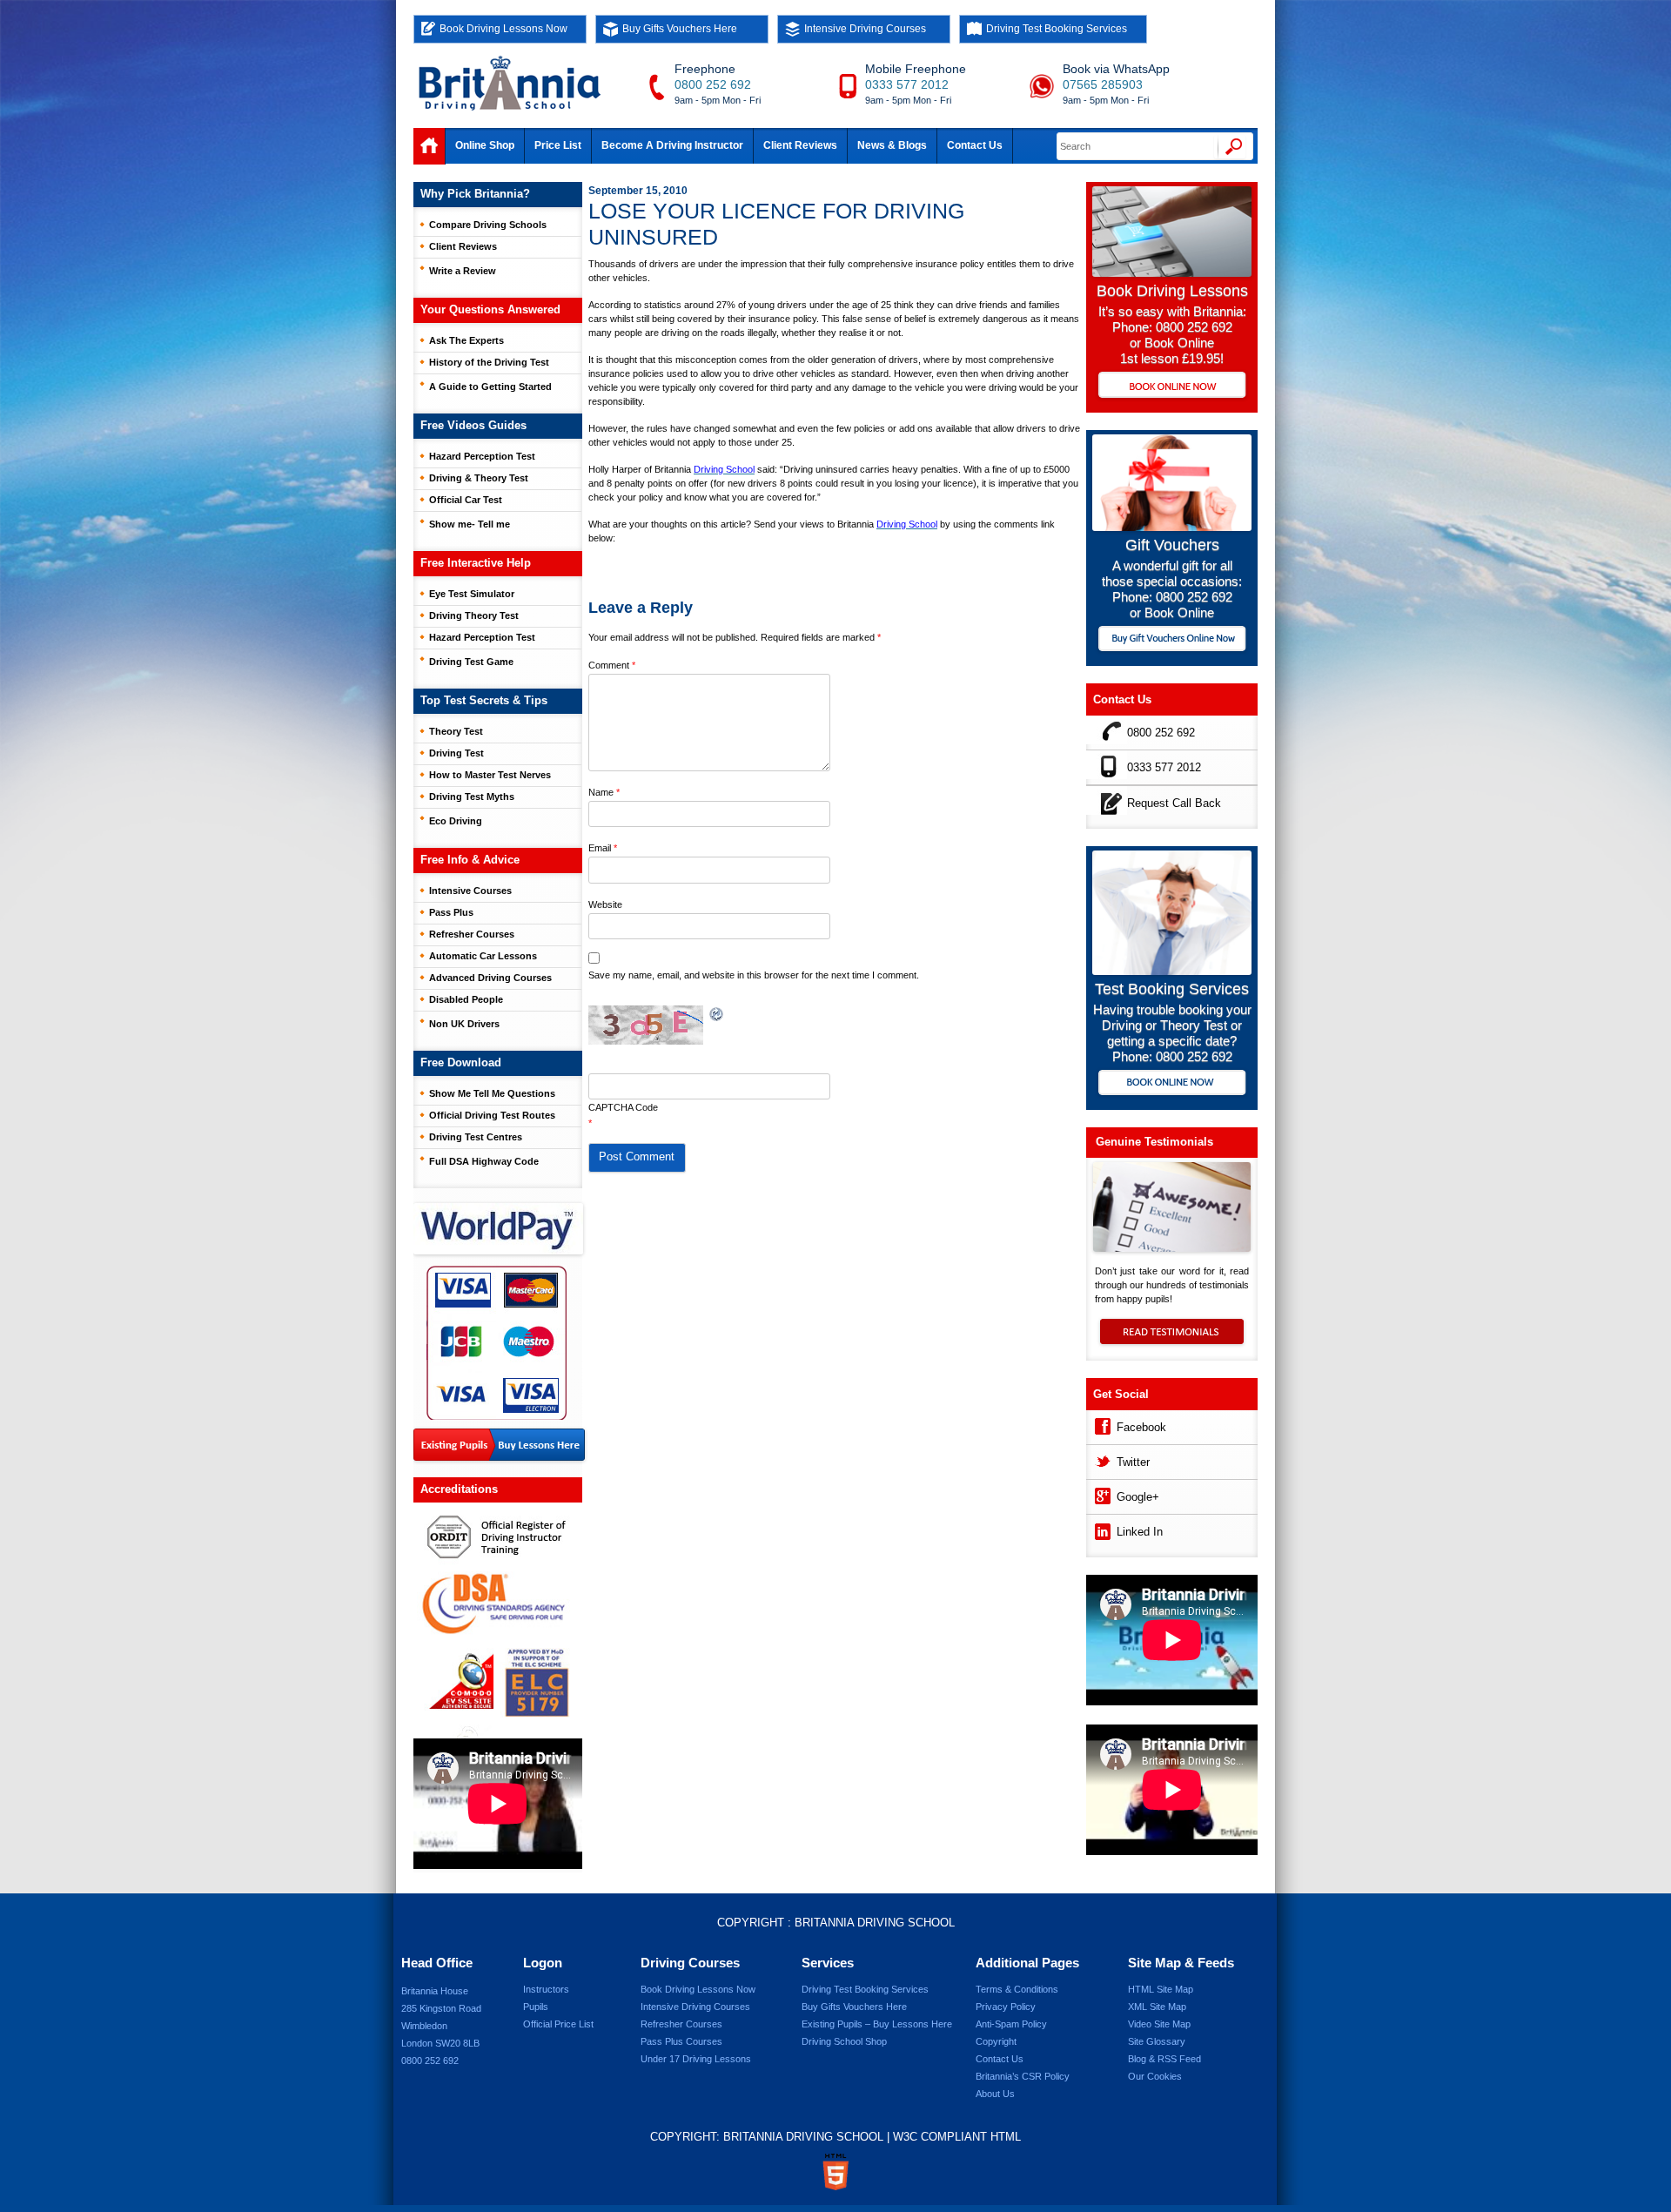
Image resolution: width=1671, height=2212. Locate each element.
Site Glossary (1157, 2041)
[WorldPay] (500, 1223)
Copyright (996, 2041)
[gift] (1172, 526)
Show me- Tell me (470, 524)
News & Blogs (892, 145)
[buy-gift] (1172, 640)
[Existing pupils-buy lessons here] (499, 1446)
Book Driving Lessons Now (503, 29)
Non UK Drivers (464, 1024)
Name (604, 792)
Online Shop (485, 145)
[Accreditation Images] (498, 1620)
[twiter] (1101, 1459)
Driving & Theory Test (479, 478)
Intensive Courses (470, 891)
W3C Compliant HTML (957, 2137)
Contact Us (975, 145)
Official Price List (558, 2024)
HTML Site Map (1161, 1989)
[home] (429, 146)
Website (605, 904)
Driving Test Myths (472, 797)
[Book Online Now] (1172, 387)
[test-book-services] (1172, 970)
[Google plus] (1101, 1494)
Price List (558, 145)
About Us (995, 2094)
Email (603, 848)
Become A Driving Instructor (672, 145)
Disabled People (466, 999)
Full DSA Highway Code (484, 1161)
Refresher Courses (472, 934)
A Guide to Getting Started (490, 387)
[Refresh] (717, 1015)
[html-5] (835, 2172)
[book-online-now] (1172, 1084)
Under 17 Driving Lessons (696, 2059)
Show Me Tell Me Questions (492, 1093)
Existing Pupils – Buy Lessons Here (877, 2024)
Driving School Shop (844, 2041)
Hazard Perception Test (482, 456)
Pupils (536, 2007)
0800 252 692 (713, 84)
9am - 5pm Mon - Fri (718, 100)
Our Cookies (1155, 2076)
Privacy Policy (1006, 2007)
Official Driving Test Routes (492, 1115)
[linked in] (1101, 1529)
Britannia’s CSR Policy (1023, 2076)
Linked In (1140, 1532)
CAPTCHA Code (623, 1107)
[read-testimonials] (1172, 1340)
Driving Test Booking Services (1057, 29)
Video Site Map (1159, 2024)
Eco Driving (456, 821)
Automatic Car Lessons (483, 956)
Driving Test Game (471, 662)
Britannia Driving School (875, 1923)
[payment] (497, 1342)
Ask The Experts (466, 340)
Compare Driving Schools (488, 225)
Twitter (1133, 1462)
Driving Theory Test (474, 615)
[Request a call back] (1107, 800)
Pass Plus (451, 912)
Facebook (1141, 1427)
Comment (612, 665)
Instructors (546, 1989)
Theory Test (456, 731)
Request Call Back (1174, 803)
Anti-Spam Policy (1011, 2024)
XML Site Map (1157, 2007)
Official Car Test (466, 500)
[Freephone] (1107, 730)
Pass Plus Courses (681, 2041)
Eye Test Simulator (472, 594)
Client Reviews (800, 145)
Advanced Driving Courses (490, 978)
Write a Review (463, 271)
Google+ (1138, 1497)
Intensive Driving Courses (865, 29)
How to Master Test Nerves (490, 775)
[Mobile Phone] (1107, 765)
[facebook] (1101, 1425)
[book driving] (1172, 272)
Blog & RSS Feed (1164, 2059)
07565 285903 (1103, 84)
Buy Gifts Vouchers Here (680, 29)
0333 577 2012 (907, 84)
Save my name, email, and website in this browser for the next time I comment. (754, 975)
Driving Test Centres (476, 1137)
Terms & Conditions (1017, 1989)
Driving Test (456, 753)
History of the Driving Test (489, 362)
